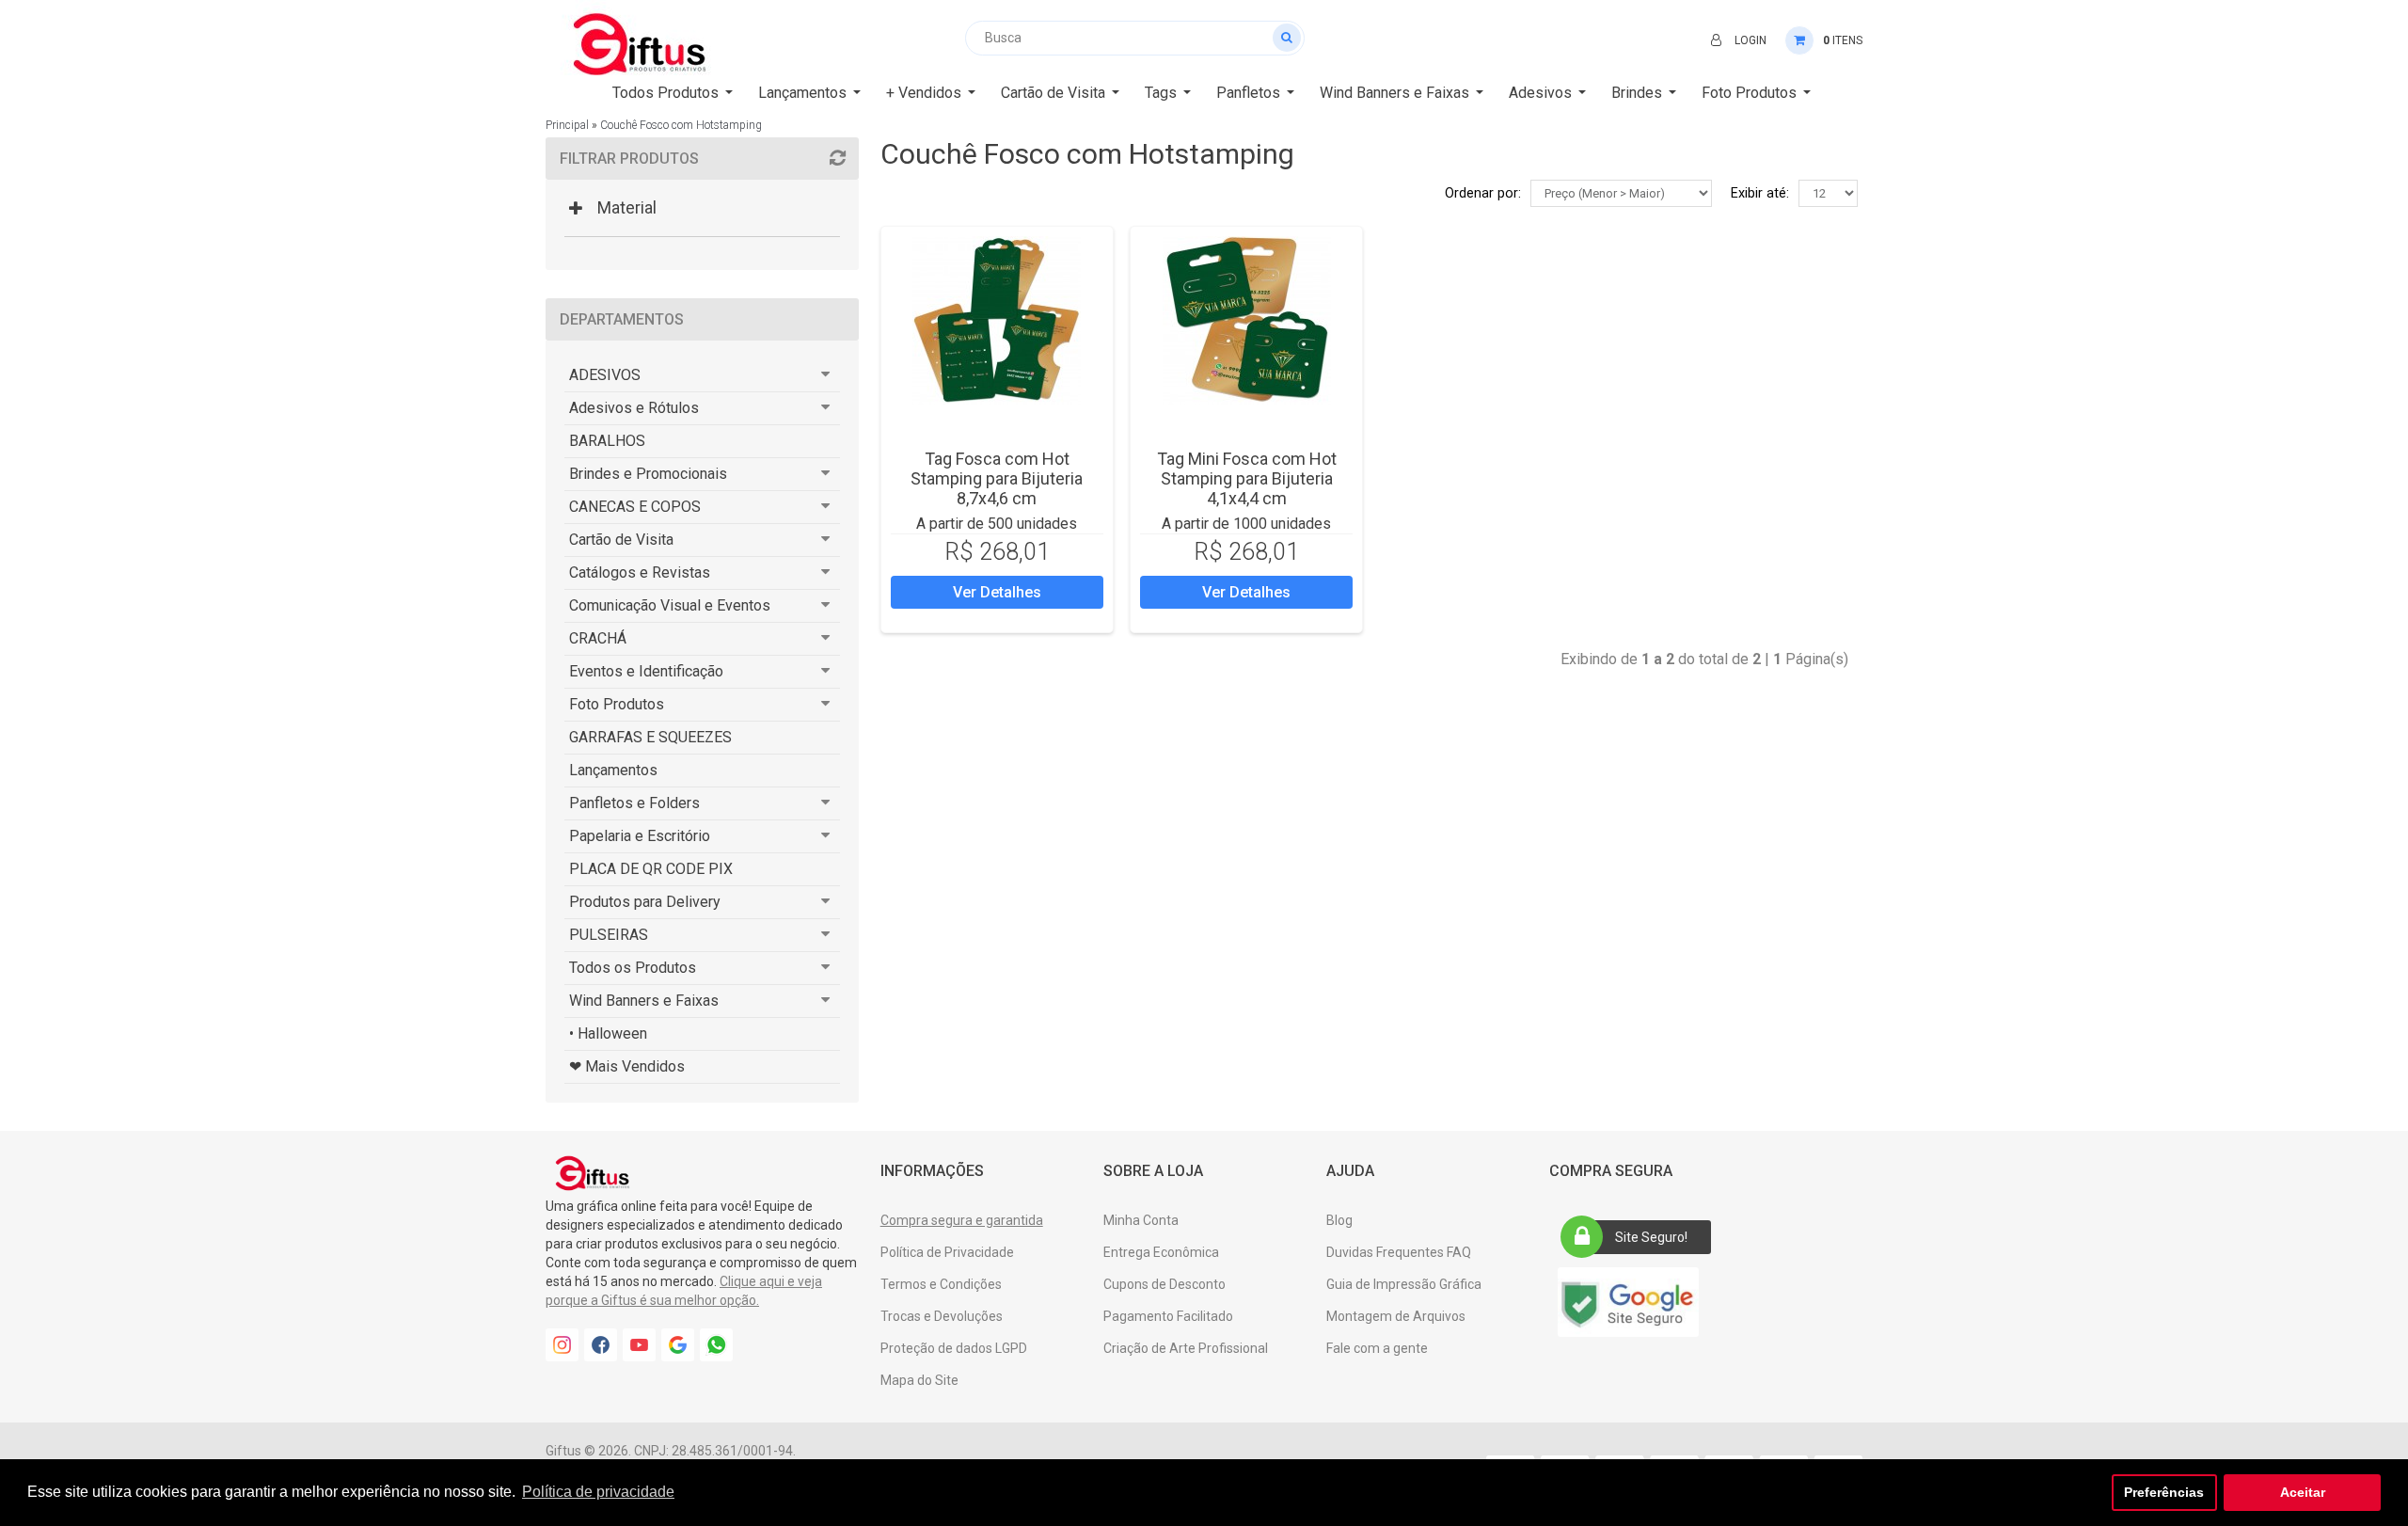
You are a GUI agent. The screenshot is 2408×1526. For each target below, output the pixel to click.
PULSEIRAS (609, 935)
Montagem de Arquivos (1396, 1316)
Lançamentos (613, 770)
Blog (1339, 1220)
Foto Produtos (617, 704)
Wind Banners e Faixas (644, 1001)
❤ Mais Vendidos (627, 1066)
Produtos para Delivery (645, 902)
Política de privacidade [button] (598, 1492)
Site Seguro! (1651, 1237)
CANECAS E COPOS (635, 507)
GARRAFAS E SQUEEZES (650, 737)
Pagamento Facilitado (1168, 1316)
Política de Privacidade (947, 1252)
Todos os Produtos (633, 968)
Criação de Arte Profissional (1186, 1348)
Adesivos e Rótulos (634, 408)
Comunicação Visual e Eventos (670, 605)
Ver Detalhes (997, 592)
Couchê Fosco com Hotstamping (681, 125)
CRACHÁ (598, 638)
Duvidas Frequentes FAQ (1399, 1252)
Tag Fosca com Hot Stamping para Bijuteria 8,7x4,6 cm (997, 478)
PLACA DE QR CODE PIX (651, 869)
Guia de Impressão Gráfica (1404, 1284)
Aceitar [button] (2303, 1492)
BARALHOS (607, 441)
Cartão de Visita (621, 540)
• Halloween (608, 1033)
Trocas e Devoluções (942, 1316)
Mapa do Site (919, 1380)
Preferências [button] (2164, 1492)
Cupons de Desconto (1164, 1284)
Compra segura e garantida (962, 1220)
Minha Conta (1141, 1220)
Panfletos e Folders (634, 803)
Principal (567, 125)
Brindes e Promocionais (648, 474)
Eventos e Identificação (646, 671)
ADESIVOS (605, 375)
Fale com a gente (1377, 1348)
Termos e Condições (941, 1284)
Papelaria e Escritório (640, 836)
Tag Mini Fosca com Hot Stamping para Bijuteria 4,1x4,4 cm (1247, 478)
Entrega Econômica (1161, 1252)
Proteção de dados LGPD (954, 1348)
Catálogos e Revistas (640, 572)
